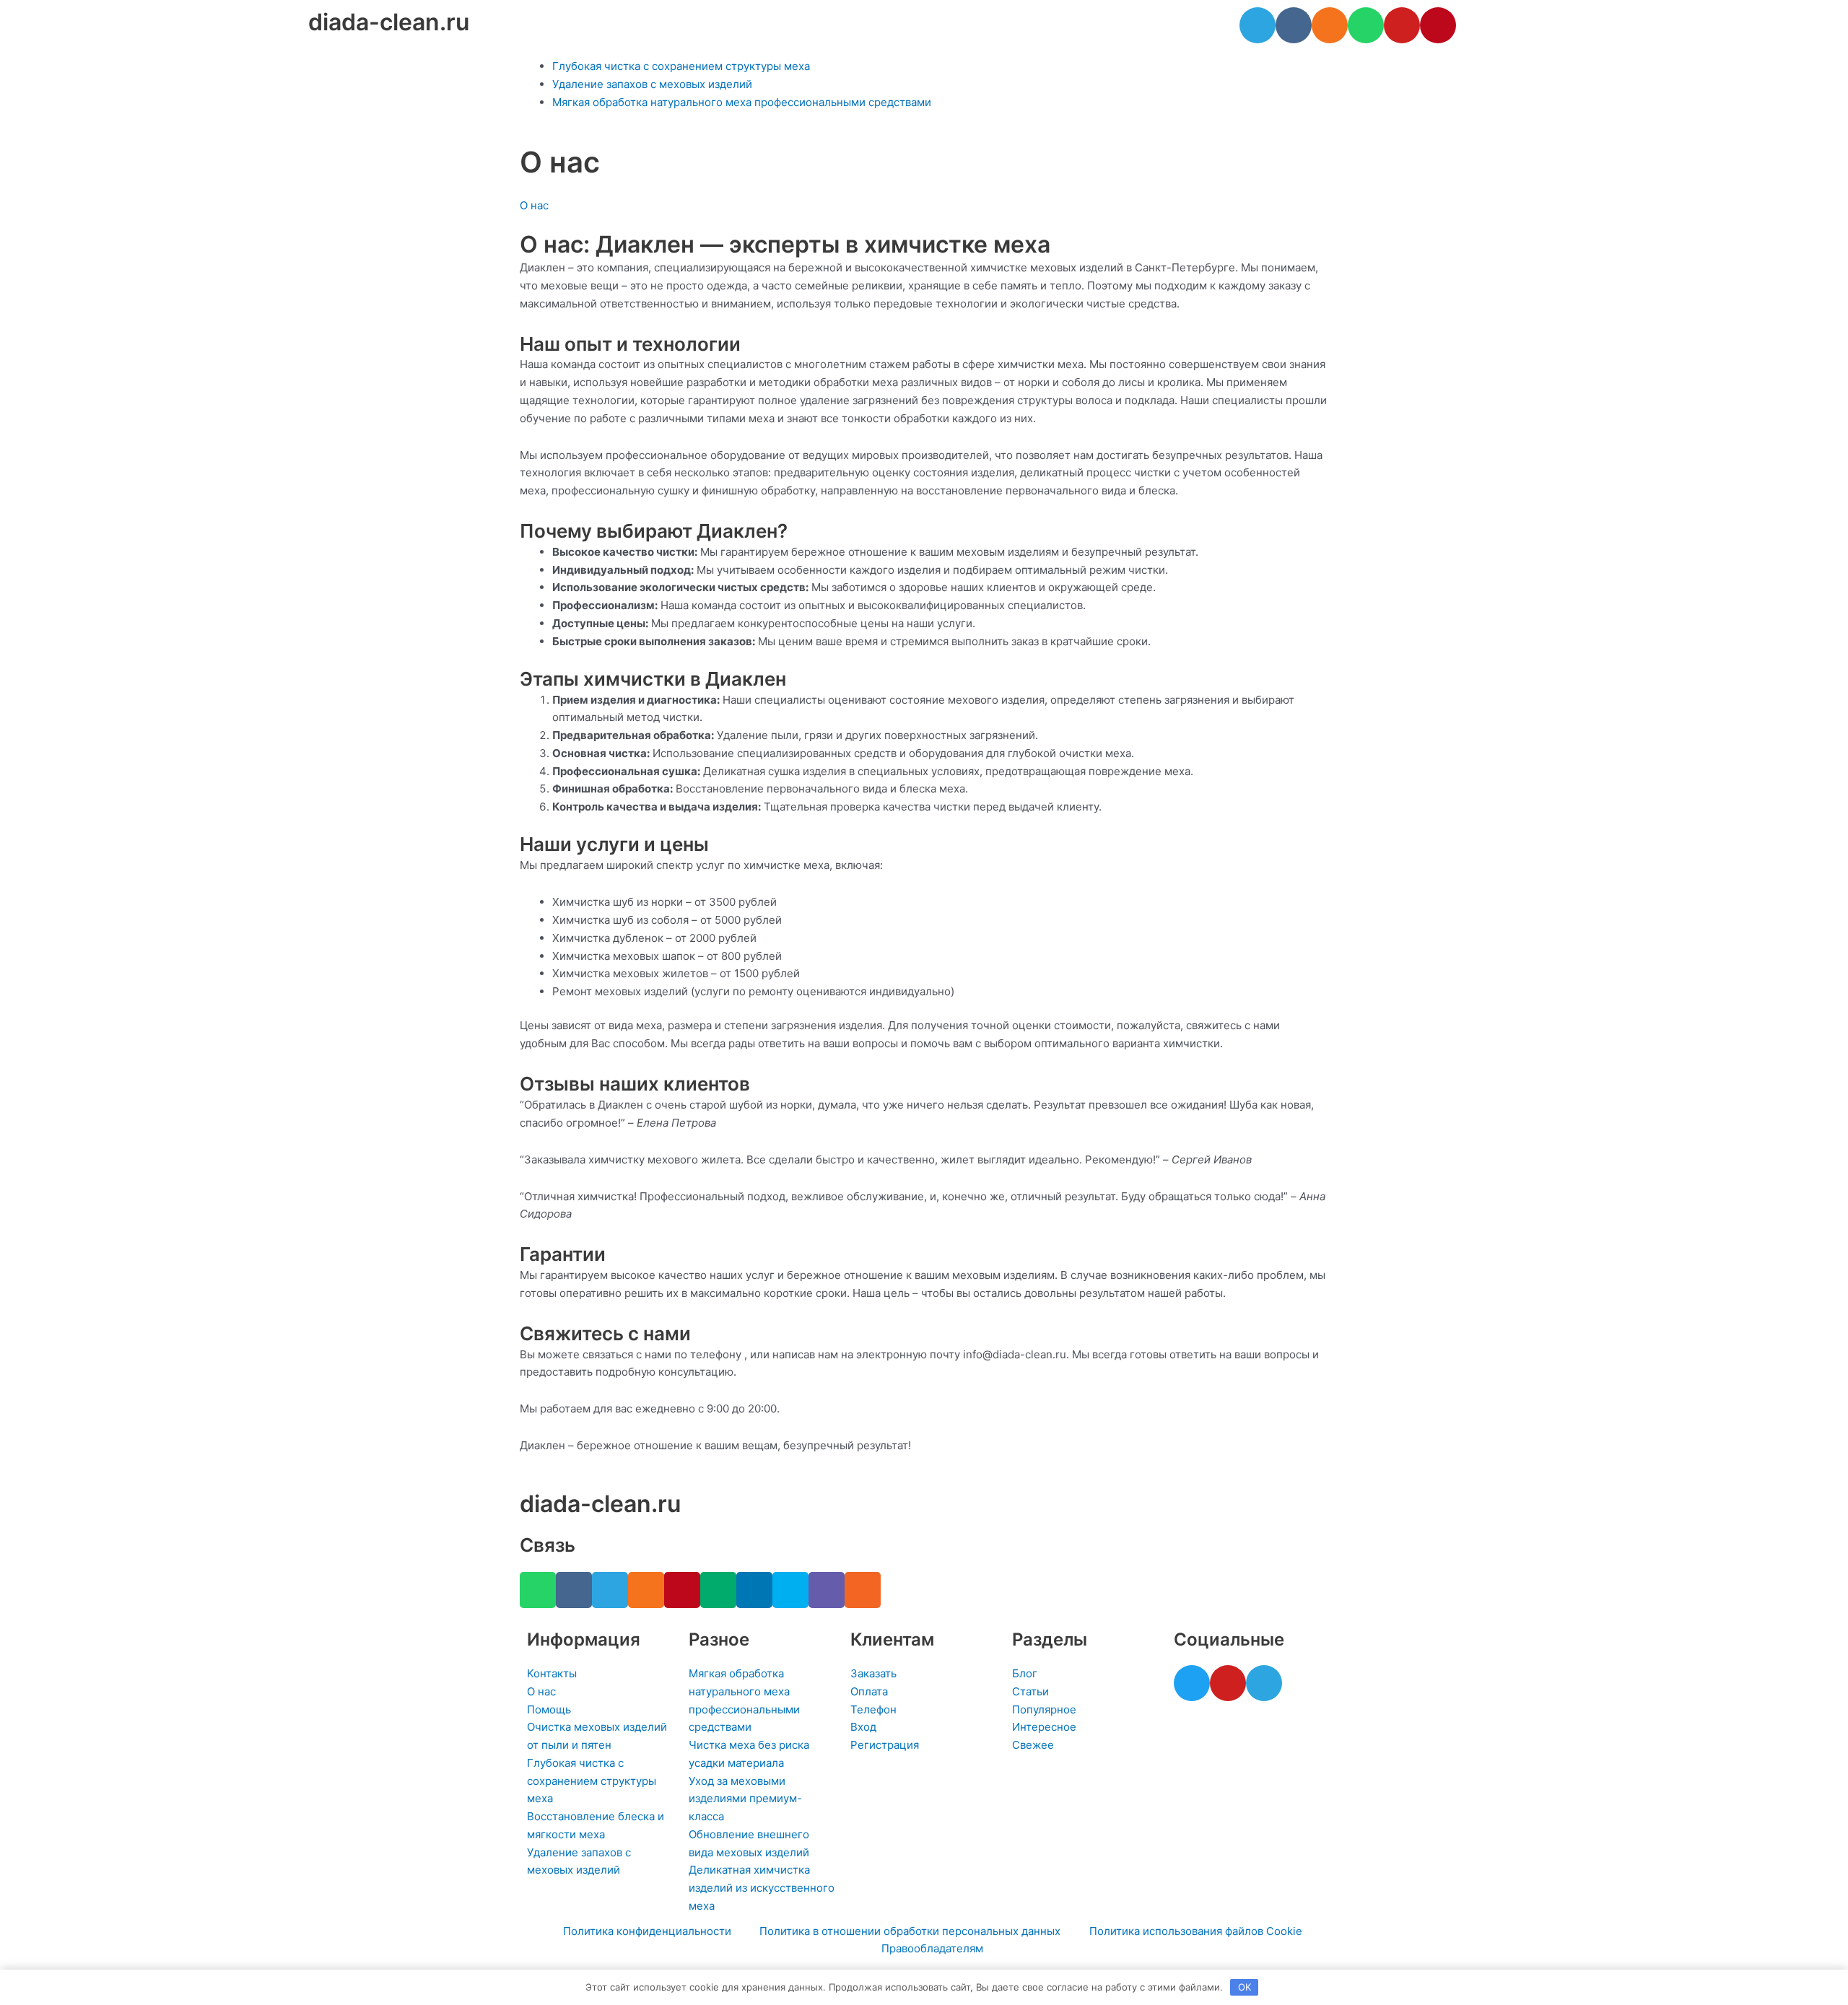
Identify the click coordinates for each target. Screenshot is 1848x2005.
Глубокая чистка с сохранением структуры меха (681, 66)
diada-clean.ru (389, 22)
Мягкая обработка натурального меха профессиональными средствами (742, 102)
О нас (534, 205)
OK (1245, 1987)
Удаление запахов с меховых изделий (652, 84)
